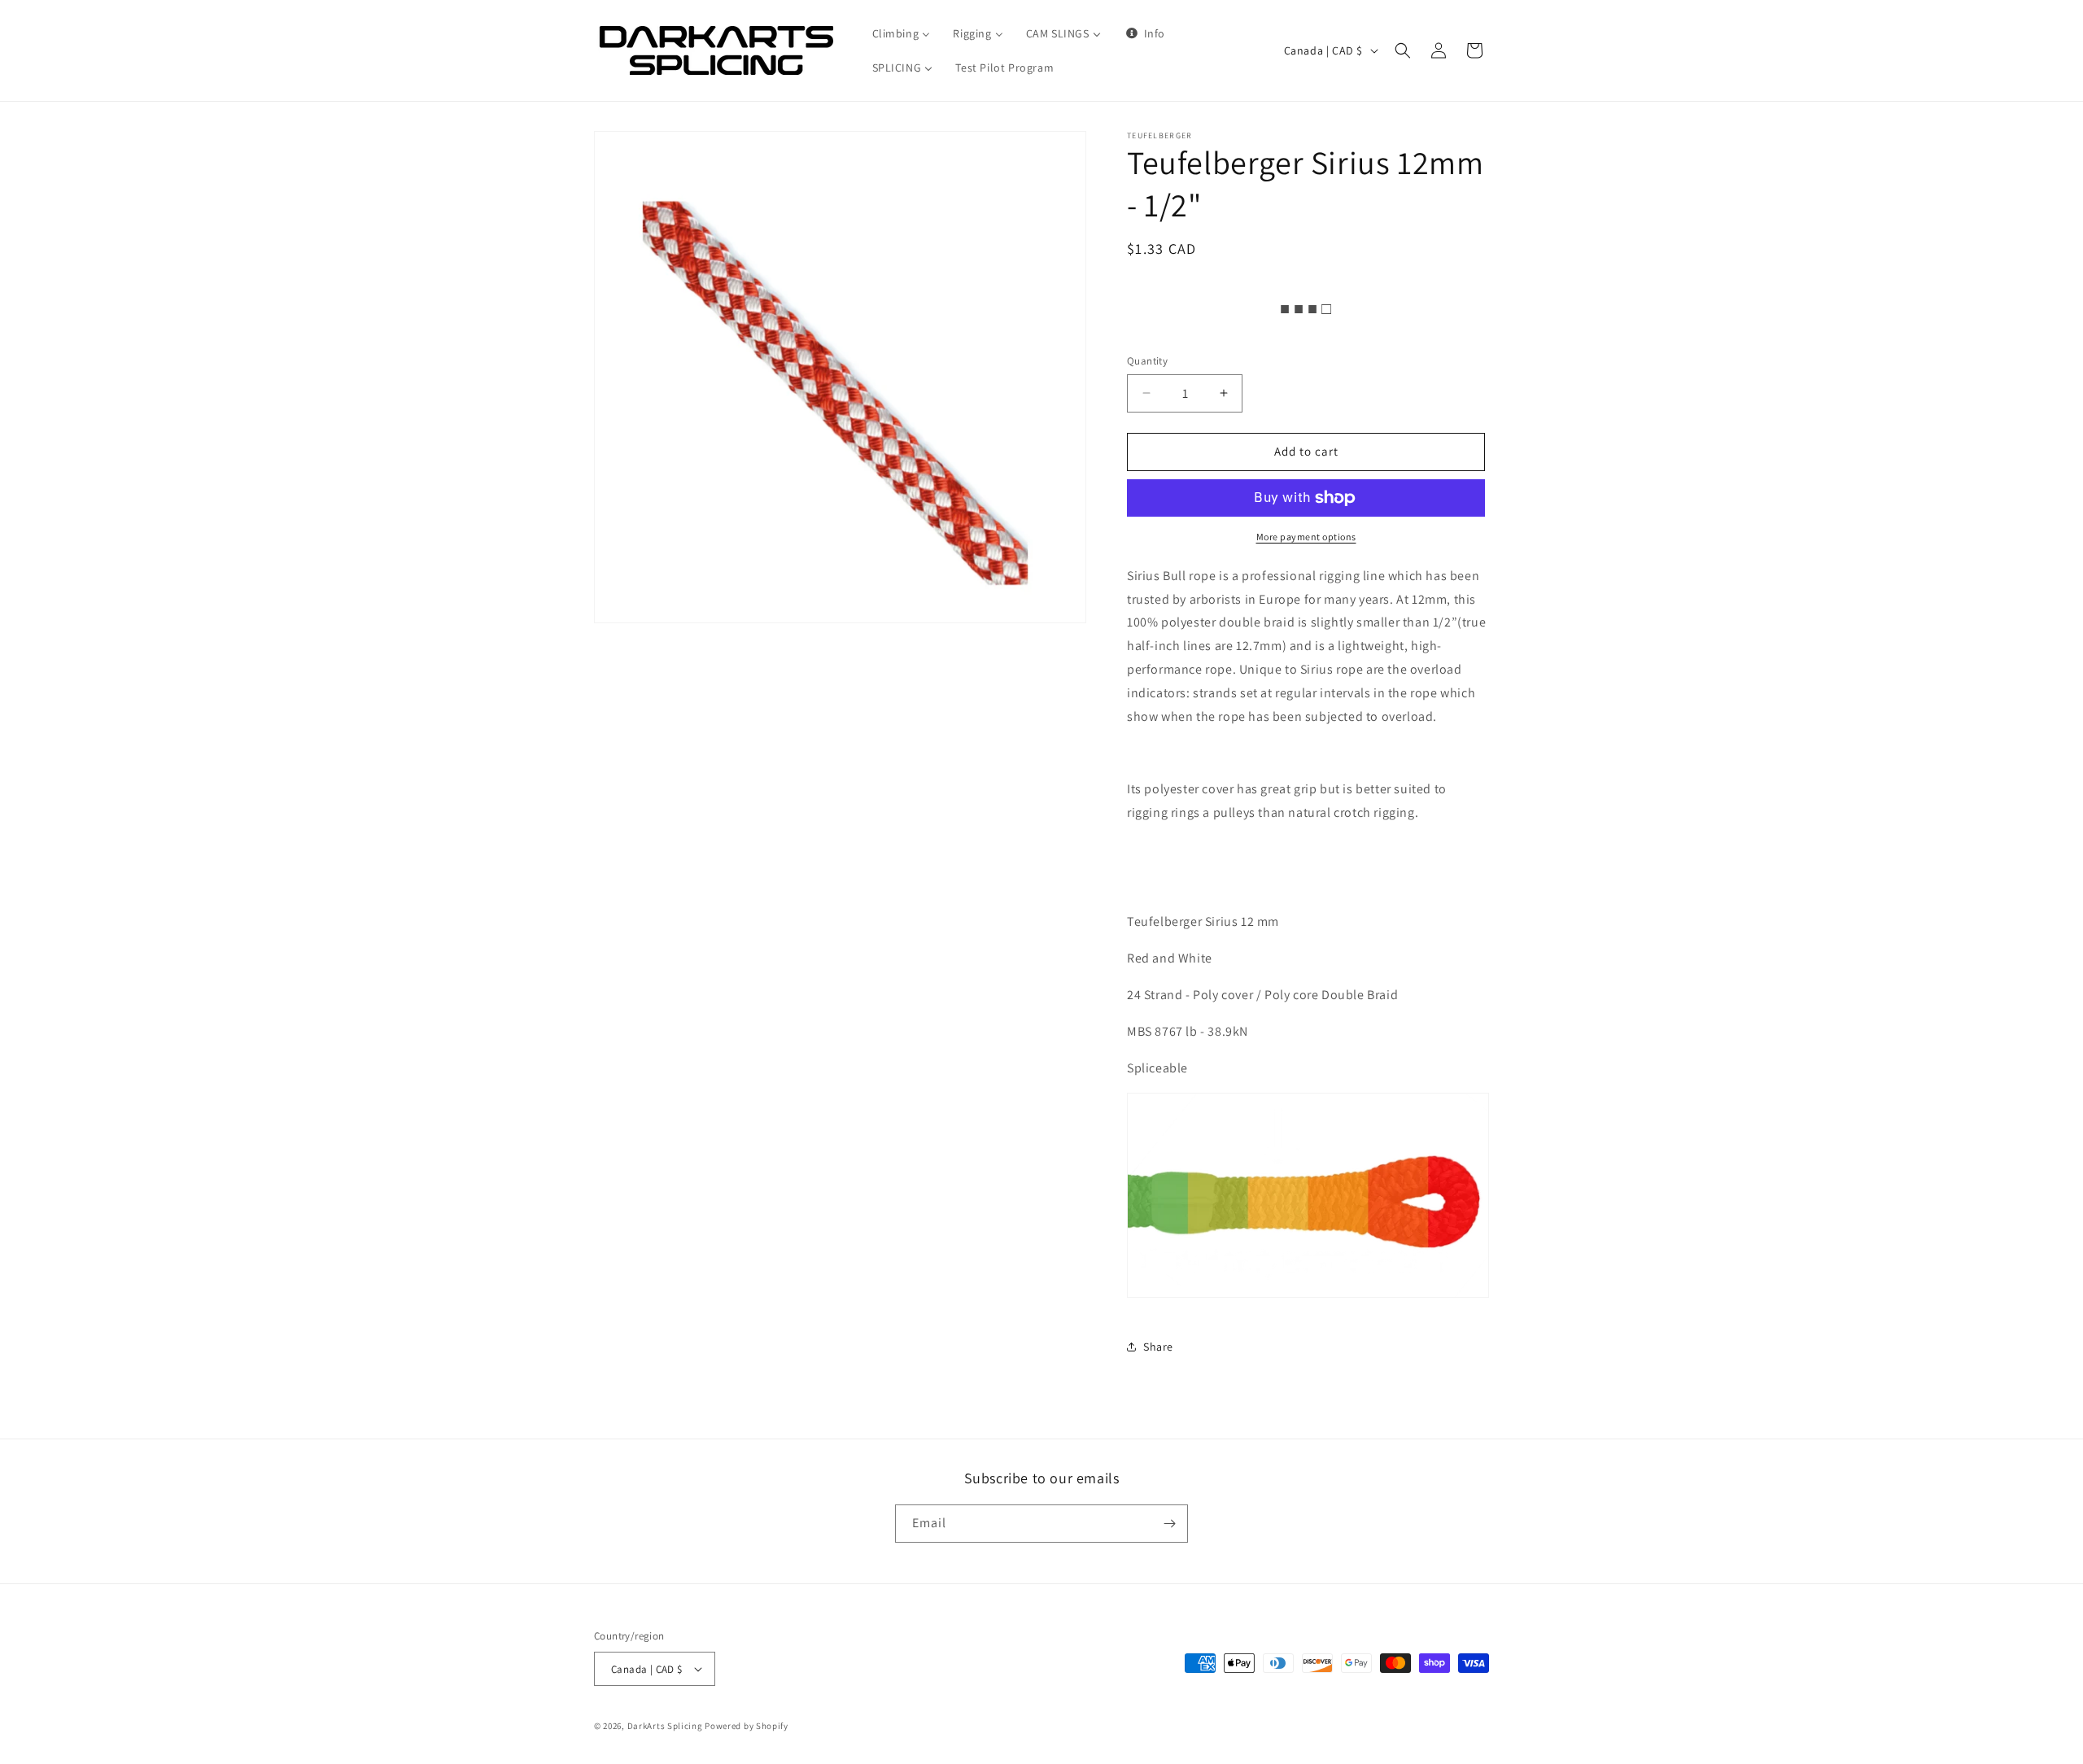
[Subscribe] (1169, 1524)
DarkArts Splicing (665, 1726)
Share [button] (1158, 1347)
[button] (1403, 50)
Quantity (1147, 361)
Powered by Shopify (747, 1726)
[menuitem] (902, 33)
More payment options (1306, 537)
